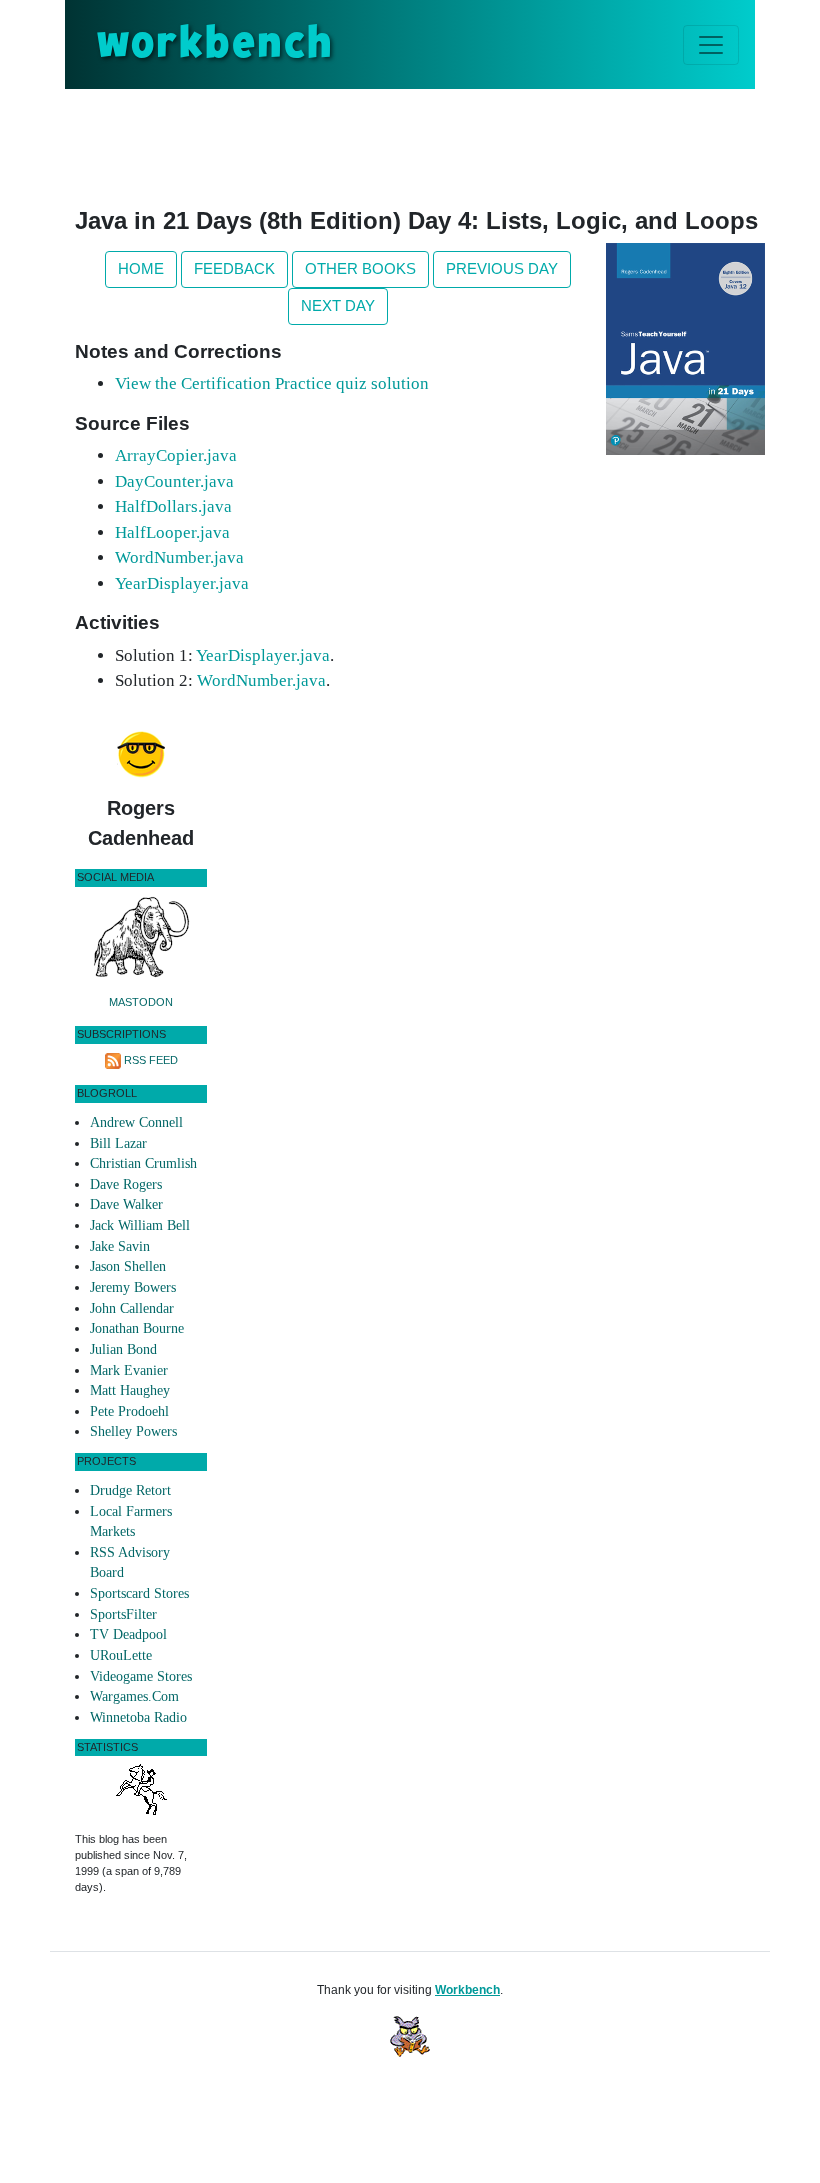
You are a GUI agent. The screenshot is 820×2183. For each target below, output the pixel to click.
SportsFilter (123, 1614)
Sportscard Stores (139, 1593)
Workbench (467, 1990)
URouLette (121, 1655)
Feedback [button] (234, 268)
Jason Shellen (128, 1266)
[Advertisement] (439, 144)
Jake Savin (120, 1246)
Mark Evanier (129, 1370)
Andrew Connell (136, 1122)
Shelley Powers (133, 1431)
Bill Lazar (118, 1143)
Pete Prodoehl (129, 1411)
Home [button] (141, 268)
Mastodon (141, 1002)
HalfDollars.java (173, 506)
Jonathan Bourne (137, 1328)
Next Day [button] (338, 305)
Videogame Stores (141, 1676)
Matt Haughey (130, 1390)
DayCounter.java (174, 481)
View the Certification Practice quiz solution (272, 383)
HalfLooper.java (172, 532)
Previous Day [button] (502, 268)
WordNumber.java (179, 557)
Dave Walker (126, 1204)
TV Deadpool (128, 1634)
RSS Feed (151, 1060)
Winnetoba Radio (138, 1717)
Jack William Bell (140, 1225)
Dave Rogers (126, 1184)
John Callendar (132, 1308)
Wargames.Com (134, 1696)
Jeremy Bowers (133, 1287)
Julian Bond (123, 1349)
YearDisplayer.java (182, 583)
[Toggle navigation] (711, 45)
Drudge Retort (130, 1490)
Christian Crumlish (143, 1163)
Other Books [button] (360, 268)
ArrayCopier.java (176, 455)
